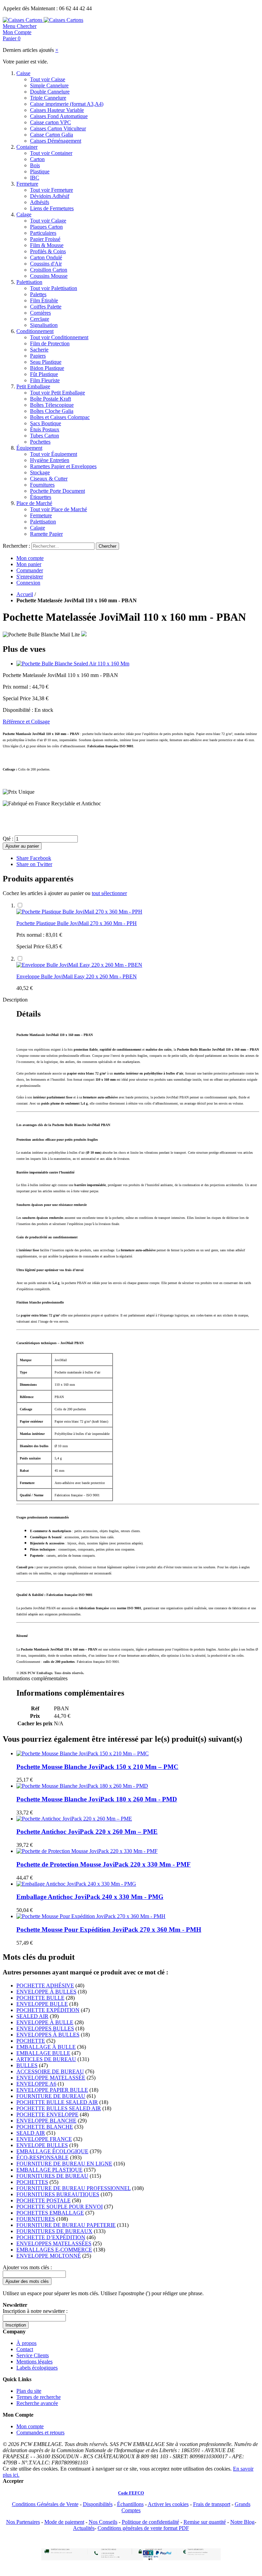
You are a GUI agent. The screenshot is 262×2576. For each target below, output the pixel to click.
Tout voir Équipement (54, 454)
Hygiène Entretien (50, 460)
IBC (35, 178)
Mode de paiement (64, 2522)
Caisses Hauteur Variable (57, 110)
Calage (24, 214)
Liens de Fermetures (52, 208)
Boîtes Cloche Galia (52, 411)
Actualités (84, 2528)
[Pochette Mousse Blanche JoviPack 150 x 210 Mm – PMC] (83, 1753)
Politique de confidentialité (150, 2522)
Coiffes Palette (46, 307)
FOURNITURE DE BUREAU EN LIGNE (64, 2164)
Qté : (8, 839)
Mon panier (29, 564)
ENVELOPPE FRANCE (44, 2139)
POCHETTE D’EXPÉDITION (51, 2237)
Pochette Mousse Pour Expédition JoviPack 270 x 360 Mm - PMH (109, 1930)
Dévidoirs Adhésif (50, 196)
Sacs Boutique (46, 423)
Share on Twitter (34, 864)
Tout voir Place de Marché (59, 509)
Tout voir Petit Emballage (57, 393)
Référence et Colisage (26, 722)
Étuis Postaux (45, 429)
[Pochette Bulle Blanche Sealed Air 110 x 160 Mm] (73, 664)
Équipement (29, 448)
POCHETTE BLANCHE (45, 2127)
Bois (35, 165)
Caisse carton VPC (50, 122)
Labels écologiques (37, 2368)
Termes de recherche (39, 2397)
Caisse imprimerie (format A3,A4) (67, 104)
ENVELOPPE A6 (36, 2084)
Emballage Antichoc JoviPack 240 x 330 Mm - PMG (90, 1897)
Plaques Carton (46, 227)
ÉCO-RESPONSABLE (42, 2157)
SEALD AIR (31, 2133)
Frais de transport (212, 2504)
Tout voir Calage (48, 221)
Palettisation (29, 282)
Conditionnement (35, 331)
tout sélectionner (109, 893)
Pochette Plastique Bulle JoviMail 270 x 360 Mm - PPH (77, 923)
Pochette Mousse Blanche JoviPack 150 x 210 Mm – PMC (97, 1767)
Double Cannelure (50, 92)
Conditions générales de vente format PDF (143, 2528)
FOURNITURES (36, 2219)
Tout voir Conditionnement (59, 337)
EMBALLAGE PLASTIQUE (49, 2170)
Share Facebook (34, 858)
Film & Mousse (47, 245)
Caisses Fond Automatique (59, 116)
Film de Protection (50, 343)
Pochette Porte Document (57, 491)
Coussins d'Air (46, 264)
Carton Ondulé (46, 257)
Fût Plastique (44, 374)
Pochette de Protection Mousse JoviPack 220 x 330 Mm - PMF (104, 1864)
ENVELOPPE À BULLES (46, 1992)
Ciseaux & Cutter (49, 479)
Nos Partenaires (23, 2522)
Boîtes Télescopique (52, 405)
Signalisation (44, 325)
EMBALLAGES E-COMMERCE (54, 2250)
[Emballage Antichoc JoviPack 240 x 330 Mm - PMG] (76, 1884)
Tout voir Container (51, 153)
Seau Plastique (46, 362)
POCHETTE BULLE (40, 1998)
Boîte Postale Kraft (50, 399)
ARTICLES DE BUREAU (46, 2059)
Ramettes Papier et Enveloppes (63, 466)
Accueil (25, 594)
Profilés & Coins (48, 251)
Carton (37, 159)
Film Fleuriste (45, 380)
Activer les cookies (168, 2504)
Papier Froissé (45, 239)
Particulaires (43, 233)
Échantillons (130, 2504)
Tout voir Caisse (48, 79)
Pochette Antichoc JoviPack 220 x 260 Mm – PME (87, 1832)
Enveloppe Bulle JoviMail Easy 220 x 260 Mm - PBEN (77, 976)
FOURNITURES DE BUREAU (52, 2176)
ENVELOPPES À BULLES (48, 2035)
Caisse (23, 73)
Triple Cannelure (48, 98)
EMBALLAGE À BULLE (46, 2047)
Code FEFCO (131, 2493)
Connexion (28, 583)
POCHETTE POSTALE (43, 2200)
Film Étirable (44, 300)
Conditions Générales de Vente (45, 2504)
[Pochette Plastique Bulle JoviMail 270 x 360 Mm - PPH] (79, 912)
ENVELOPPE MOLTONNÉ (49, 2256)
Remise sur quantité (205, 2522)
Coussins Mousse (49, 276)
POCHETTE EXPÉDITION (48, 2010)
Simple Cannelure (49, 85)
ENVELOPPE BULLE (42, 2004)
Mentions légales (34, 2362)
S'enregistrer (30, 577)
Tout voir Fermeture (52, 190)
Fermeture (27, 184)
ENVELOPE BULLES (42, 2145)
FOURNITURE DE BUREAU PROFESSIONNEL (74, 2188)
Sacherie (39, 350)
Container (27, 147)
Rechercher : (16, 546)
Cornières (40, 313)
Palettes (38, 294)
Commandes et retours (40, 2433)
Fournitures (42, 485)
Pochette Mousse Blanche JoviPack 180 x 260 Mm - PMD (97, 1799)
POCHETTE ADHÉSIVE (45, 1985)
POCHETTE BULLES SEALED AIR (59, 2108)
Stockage (40, 472)
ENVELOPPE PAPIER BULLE (52, 2090)
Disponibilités (98, 2504)
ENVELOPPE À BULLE (45, 2022)
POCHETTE (31, 2041)
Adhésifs (40, 202)
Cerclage (40, 319)
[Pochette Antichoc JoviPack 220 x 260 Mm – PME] (74, 1819)
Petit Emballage (33, 386)
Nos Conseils (103, 2522)
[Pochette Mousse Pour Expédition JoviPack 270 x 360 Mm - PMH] (91, 1916)
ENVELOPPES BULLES (45, 2028)
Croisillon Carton (49, 270)
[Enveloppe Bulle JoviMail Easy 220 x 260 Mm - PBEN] (79, 965)
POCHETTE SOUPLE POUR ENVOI (60, 2207)
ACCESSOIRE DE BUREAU (50, 2071)
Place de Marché (34, 503)
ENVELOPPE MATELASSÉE (51, 2078)
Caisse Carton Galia (52, 135)
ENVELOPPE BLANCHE (46, 2121)
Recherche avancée (37, 2403)
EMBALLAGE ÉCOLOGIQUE (52, 2151)
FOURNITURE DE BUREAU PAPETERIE (66, 2225)
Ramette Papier (46, 534)
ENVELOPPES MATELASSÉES (54, 2243)
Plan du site (29, 2391)
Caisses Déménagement (56, 141)
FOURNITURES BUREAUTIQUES (58, 2194)
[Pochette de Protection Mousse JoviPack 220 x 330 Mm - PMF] (87, 1851)
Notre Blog (242, 2522)
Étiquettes (41, 497)
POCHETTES (32, 2182)
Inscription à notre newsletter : (35, 2311)
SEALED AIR (32, 2016)
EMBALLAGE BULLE (43, 2053)
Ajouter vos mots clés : (27, 2267)
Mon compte (30, 558)
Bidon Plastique (47, 368)
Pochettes (40, 442)
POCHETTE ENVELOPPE (47, 2114)
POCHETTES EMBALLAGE (50, 2213)
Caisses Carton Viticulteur (58, 128)
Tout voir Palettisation (54, 288)
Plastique (40, 171)
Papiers (38, 356)
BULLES (27, 2065)
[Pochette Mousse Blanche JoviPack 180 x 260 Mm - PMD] (82, 1786)
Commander (30, 570)
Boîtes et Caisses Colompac (60, 417)
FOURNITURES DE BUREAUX (54, 2231)
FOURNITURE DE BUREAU (51, 2096)
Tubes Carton (45, 436)
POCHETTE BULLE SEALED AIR (57, 2102)
